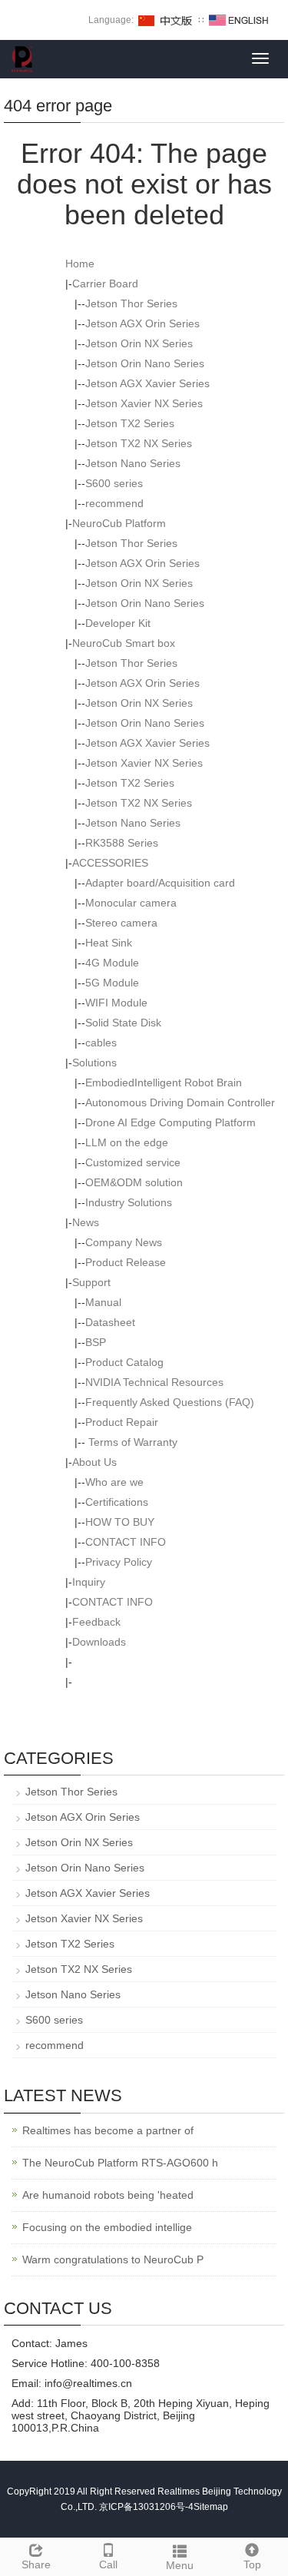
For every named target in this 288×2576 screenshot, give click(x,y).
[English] (239, 20)
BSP (96, 1342)
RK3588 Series (122, 843)
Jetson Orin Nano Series (145, 363)
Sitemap (211, 2507)
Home (80, 264)
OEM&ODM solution (134, 1182)
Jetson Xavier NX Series (144, 403)
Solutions (94, 1063)
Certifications (117, 1502)
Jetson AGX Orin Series (142, 323)
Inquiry (89, 1582)
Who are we (114, 1482)
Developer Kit (118, 623)
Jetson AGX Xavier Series (147, 383)
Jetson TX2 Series (130, 423)
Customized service (133, 1162)
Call (108, 2564)
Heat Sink (109, 943)
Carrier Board (105, 283)
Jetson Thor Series (131, 303)
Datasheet (110, 1322)
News (86, 1222)
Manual (103, 1302)
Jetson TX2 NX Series (139, 443)
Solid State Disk (123, 1023)
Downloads (99, 1642)
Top (252, 2564)
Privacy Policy (119, 1562)
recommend (114, 503)
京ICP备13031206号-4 (146, 2507)
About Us (94, 1462)
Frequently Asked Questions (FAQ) (170, 1402)
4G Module (112, 963)
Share (36, 2564)
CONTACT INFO (126, 1542)
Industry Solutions (129, 1202)
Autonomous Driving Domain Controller (180, 1102)
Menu (180, 2565)
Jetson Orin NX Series (139, 343)
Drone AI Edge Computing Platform (170, 1122)
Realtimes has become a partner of (108, 2130)
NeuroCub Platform (119, 523)
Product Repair (122, 1422)
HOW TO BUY (120, 1522)
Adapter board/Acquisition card (160, 883)
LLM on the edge (127, 1142)
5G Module (112, 983)
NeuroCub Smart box (124, 643)
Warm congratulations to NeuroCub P (113, 2259)
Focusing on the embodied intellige (107, 2227)
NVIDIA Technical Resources (154, 1382)
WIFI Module (116, 1003)
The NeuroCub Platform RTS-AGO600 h (120, 2163)
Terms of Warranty (131, 1442)
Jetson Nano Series (133, 463)
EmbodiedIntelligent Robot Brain (164, 1082)
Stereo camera (121, 923)
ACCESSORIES (110, 863)
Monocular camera (131, 903)
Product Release (126, 1262)
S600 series (114, 483)
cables (101, 1043)
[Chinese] (166, 20)
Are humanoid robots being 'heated (108, 2195)
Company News (124, 1242)
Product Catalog (124, 1362)
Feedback (96, 1622)
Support (91, 1282)
